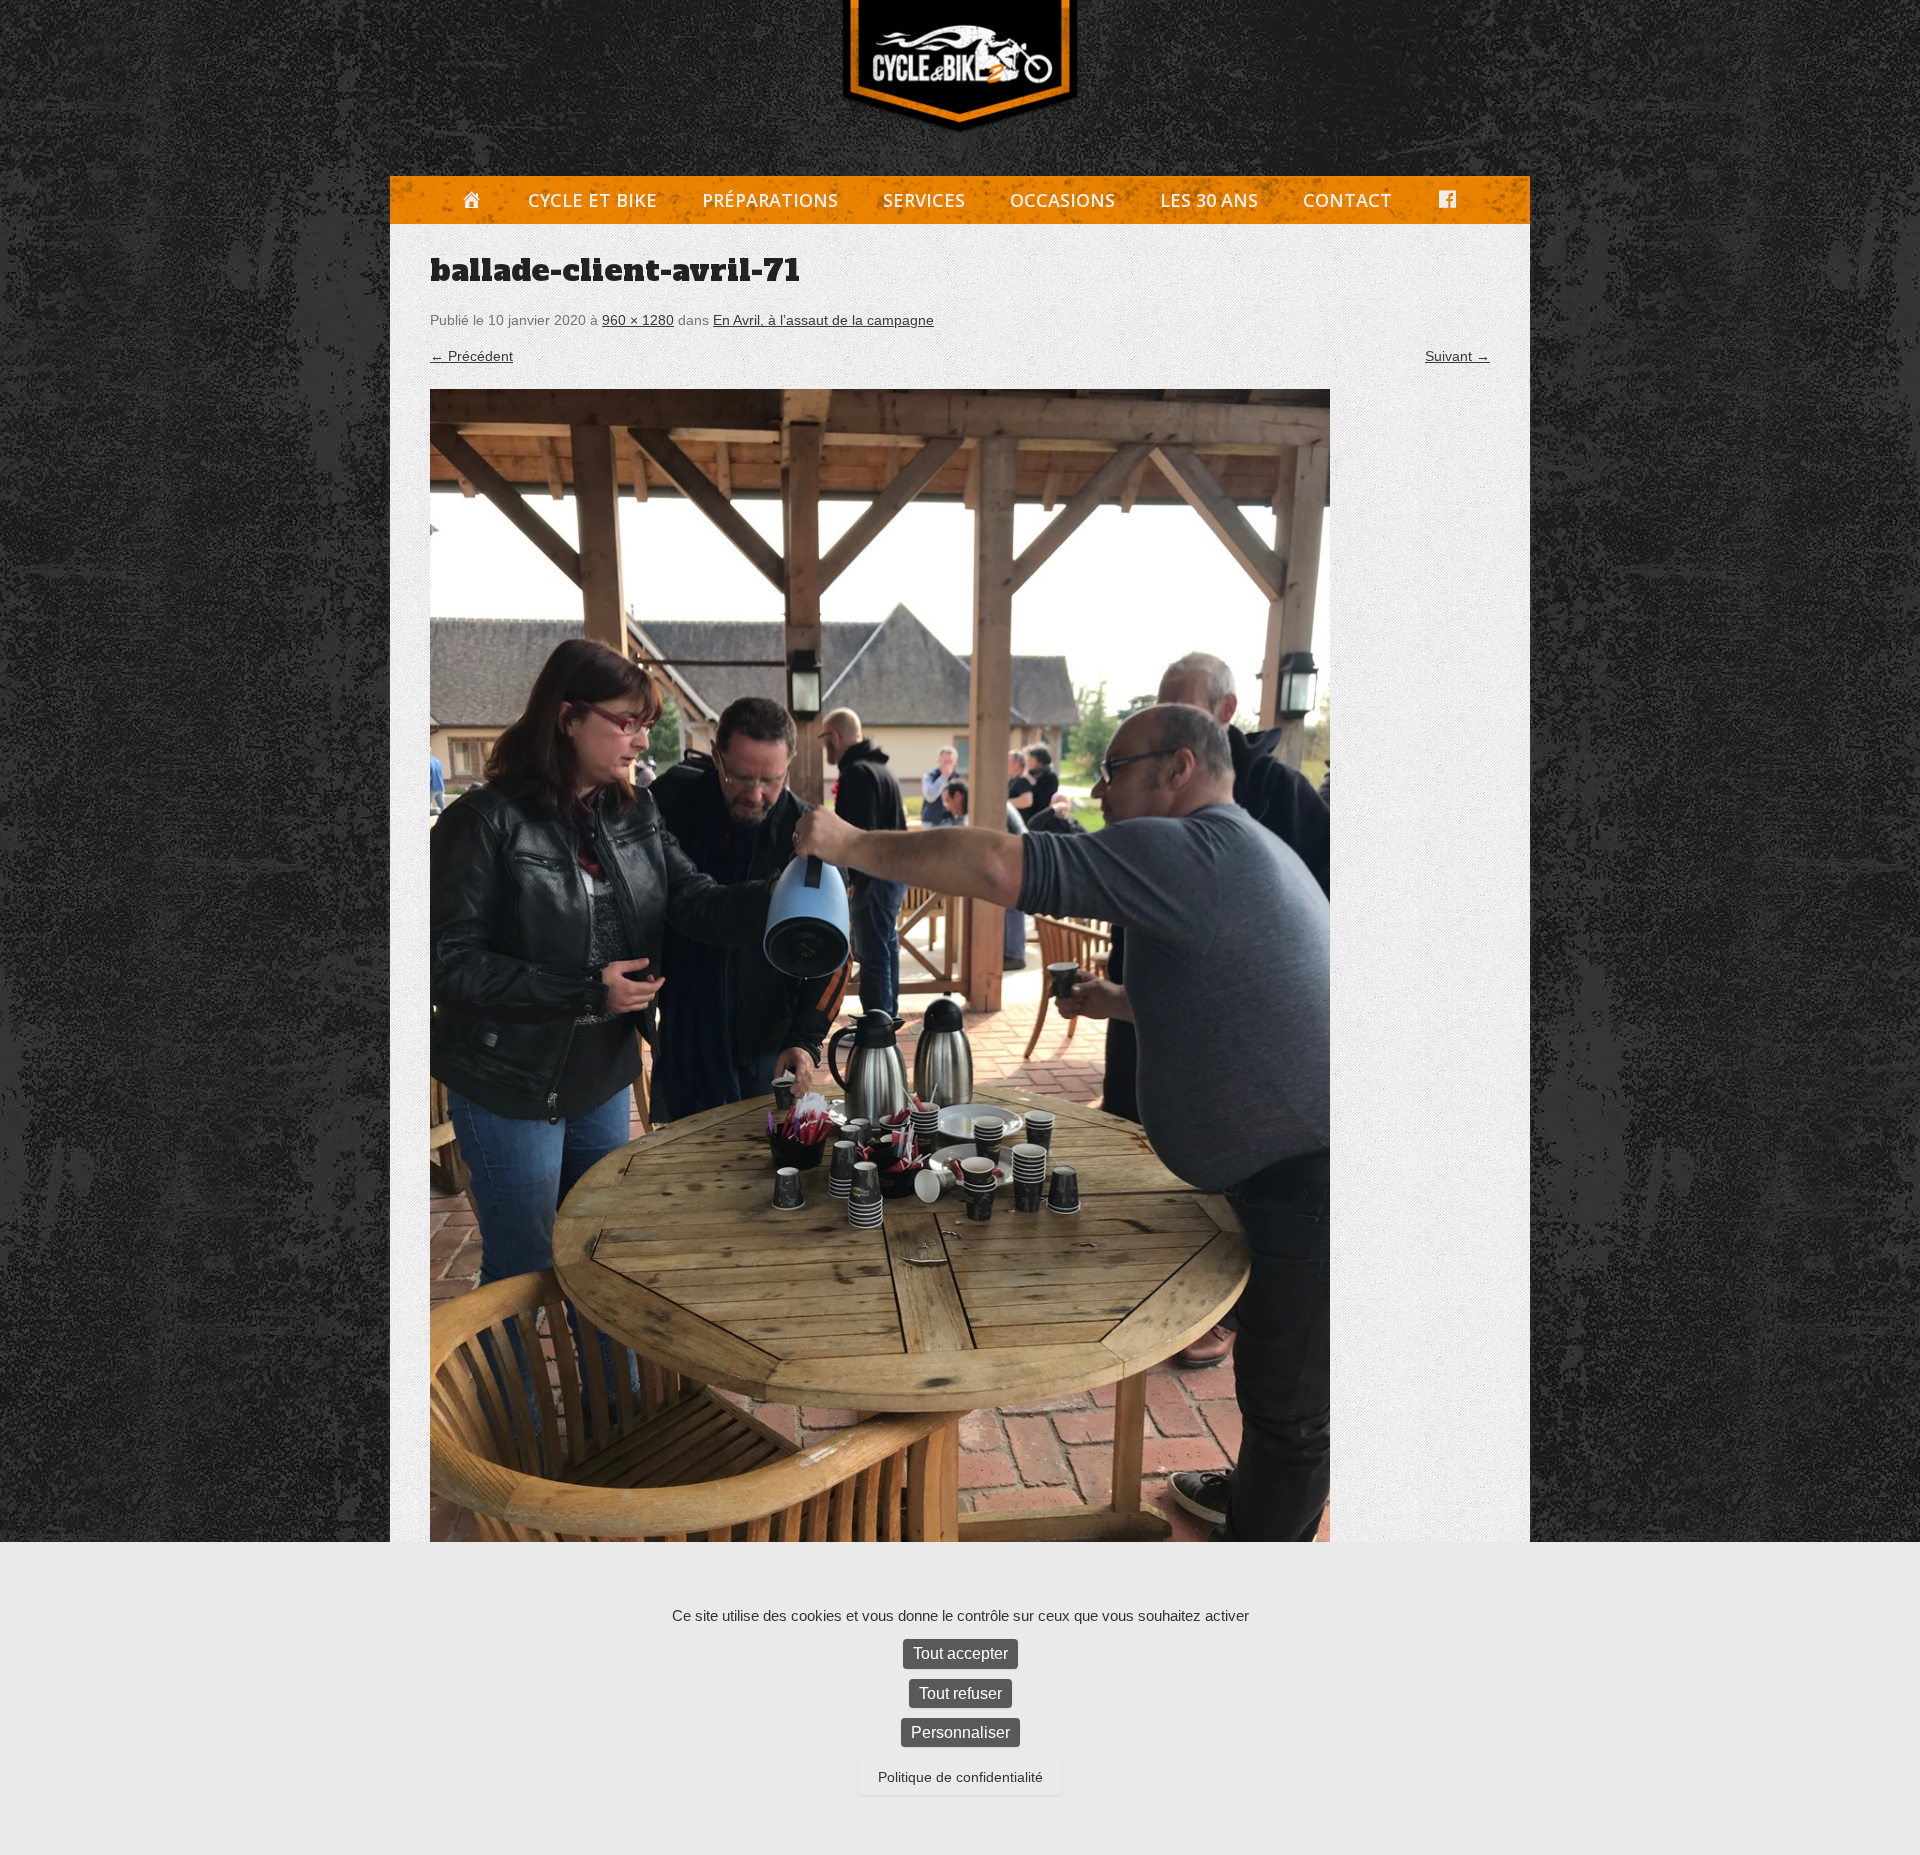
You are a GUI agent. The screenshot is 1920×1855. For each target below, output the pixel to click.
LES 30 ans (1209, 200)
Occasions (1062, 200)
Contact (1347, 200)
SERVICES (924, 200)
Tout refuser (960, 1693)
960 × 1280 (638, 320)
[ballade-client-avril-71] (960, 989)
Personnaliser (960, 1732)
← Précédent (471, 356)
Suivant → (1457, 356)
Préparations (770, 200)
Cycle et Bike (592, 200)
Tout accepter (960, 1653)
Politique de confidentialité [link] (960, 1777)
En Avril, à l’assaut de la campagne (823, 320)
